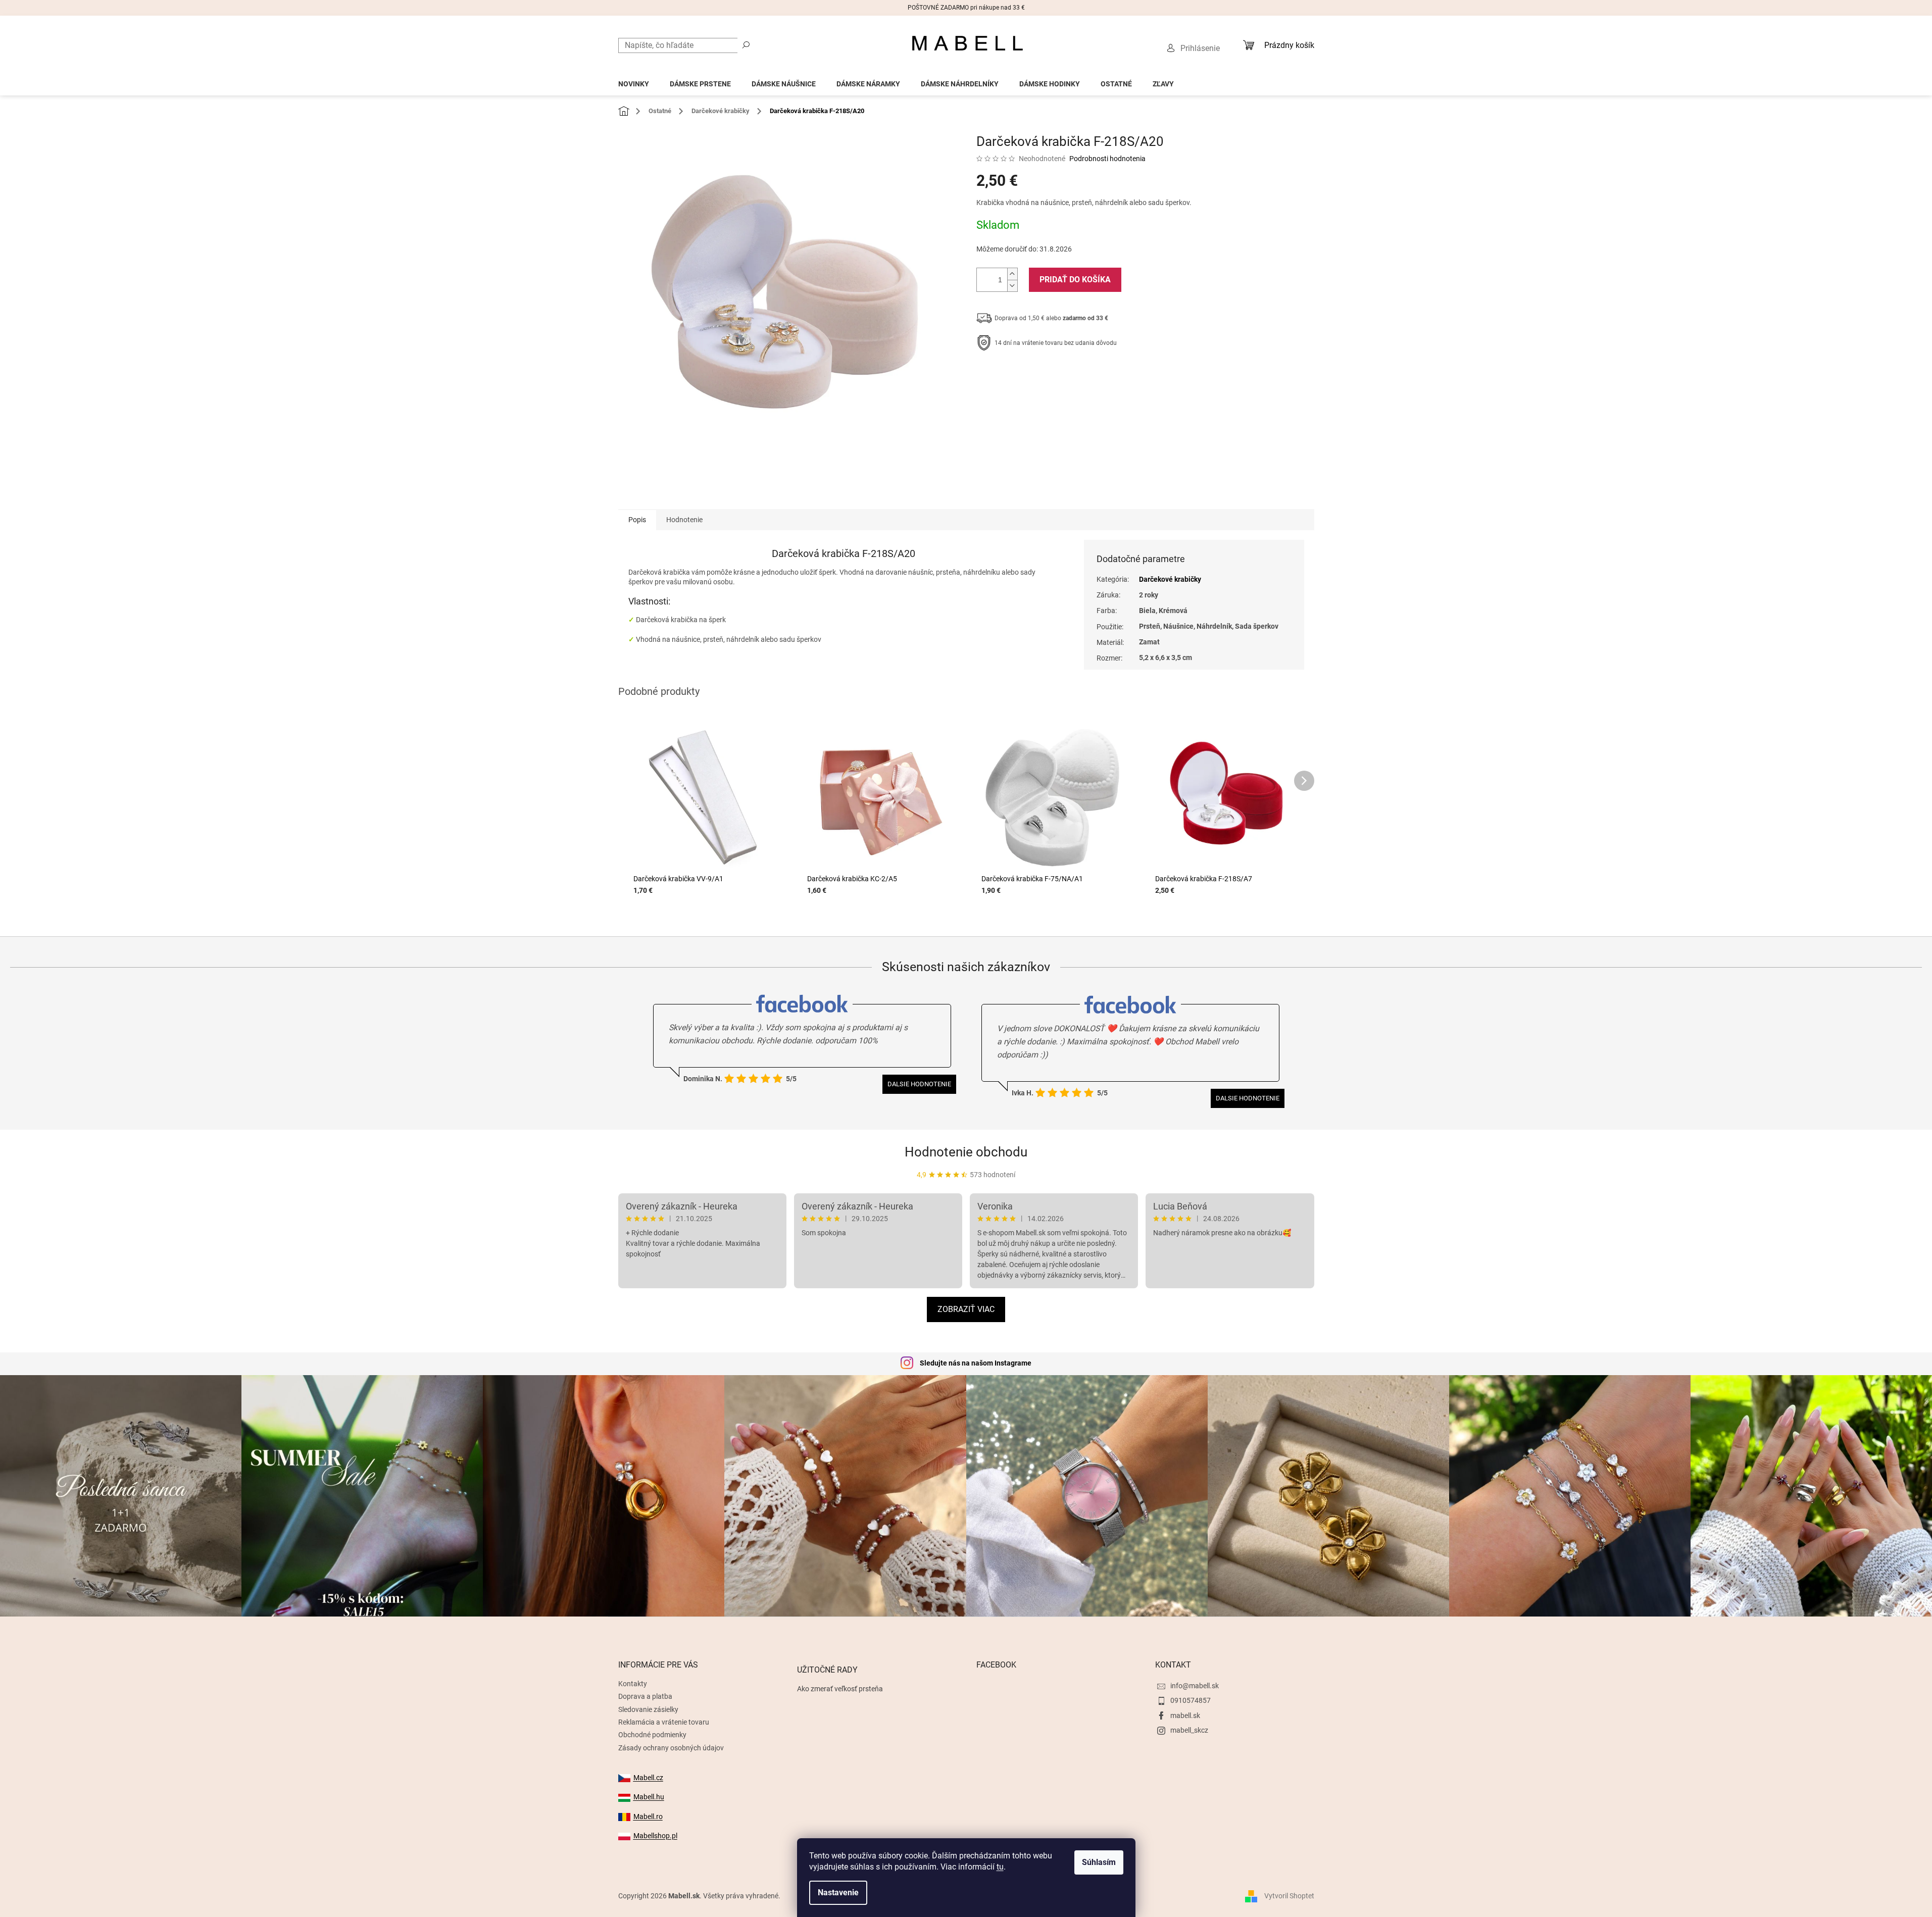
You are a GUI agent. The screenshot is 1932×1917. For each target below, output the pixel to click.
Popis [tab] (637, 520)
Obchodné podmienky (652, 1735)
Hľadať (746, 44)
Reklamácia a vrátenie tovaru (664, 1722)
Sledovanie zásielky (648, 1709)
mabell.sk (1185, 1716)
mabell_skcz (1189, 1730)
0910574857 (1191, 1700)
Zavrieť (1045, 374)
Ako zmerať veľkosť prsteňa (840, 1689)
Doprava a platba (645, 1696)
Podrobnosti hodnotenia (1107, 159)
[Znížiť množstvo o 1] (1012, 286)
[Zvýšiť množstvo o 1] (1012, 274)
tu (1000, 1867)
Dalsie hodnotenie (919, 1084)
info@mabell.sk (1195, 1686)
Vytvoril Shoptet (1289, 1896)
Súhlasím (1099, 1862)
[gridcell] (844, 577)
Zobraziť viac (966, 1309)
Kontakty (633, 1684)
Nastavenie (838, 1893)
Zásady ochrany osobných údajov (671, 1748)
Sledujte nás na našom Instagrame (976, 1363)
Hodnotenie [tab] (684, 520)
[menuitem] (634, 81)
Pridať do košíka (1075, 280)
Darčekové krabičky (1170, 579)
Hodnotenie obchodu (966, 1152)
